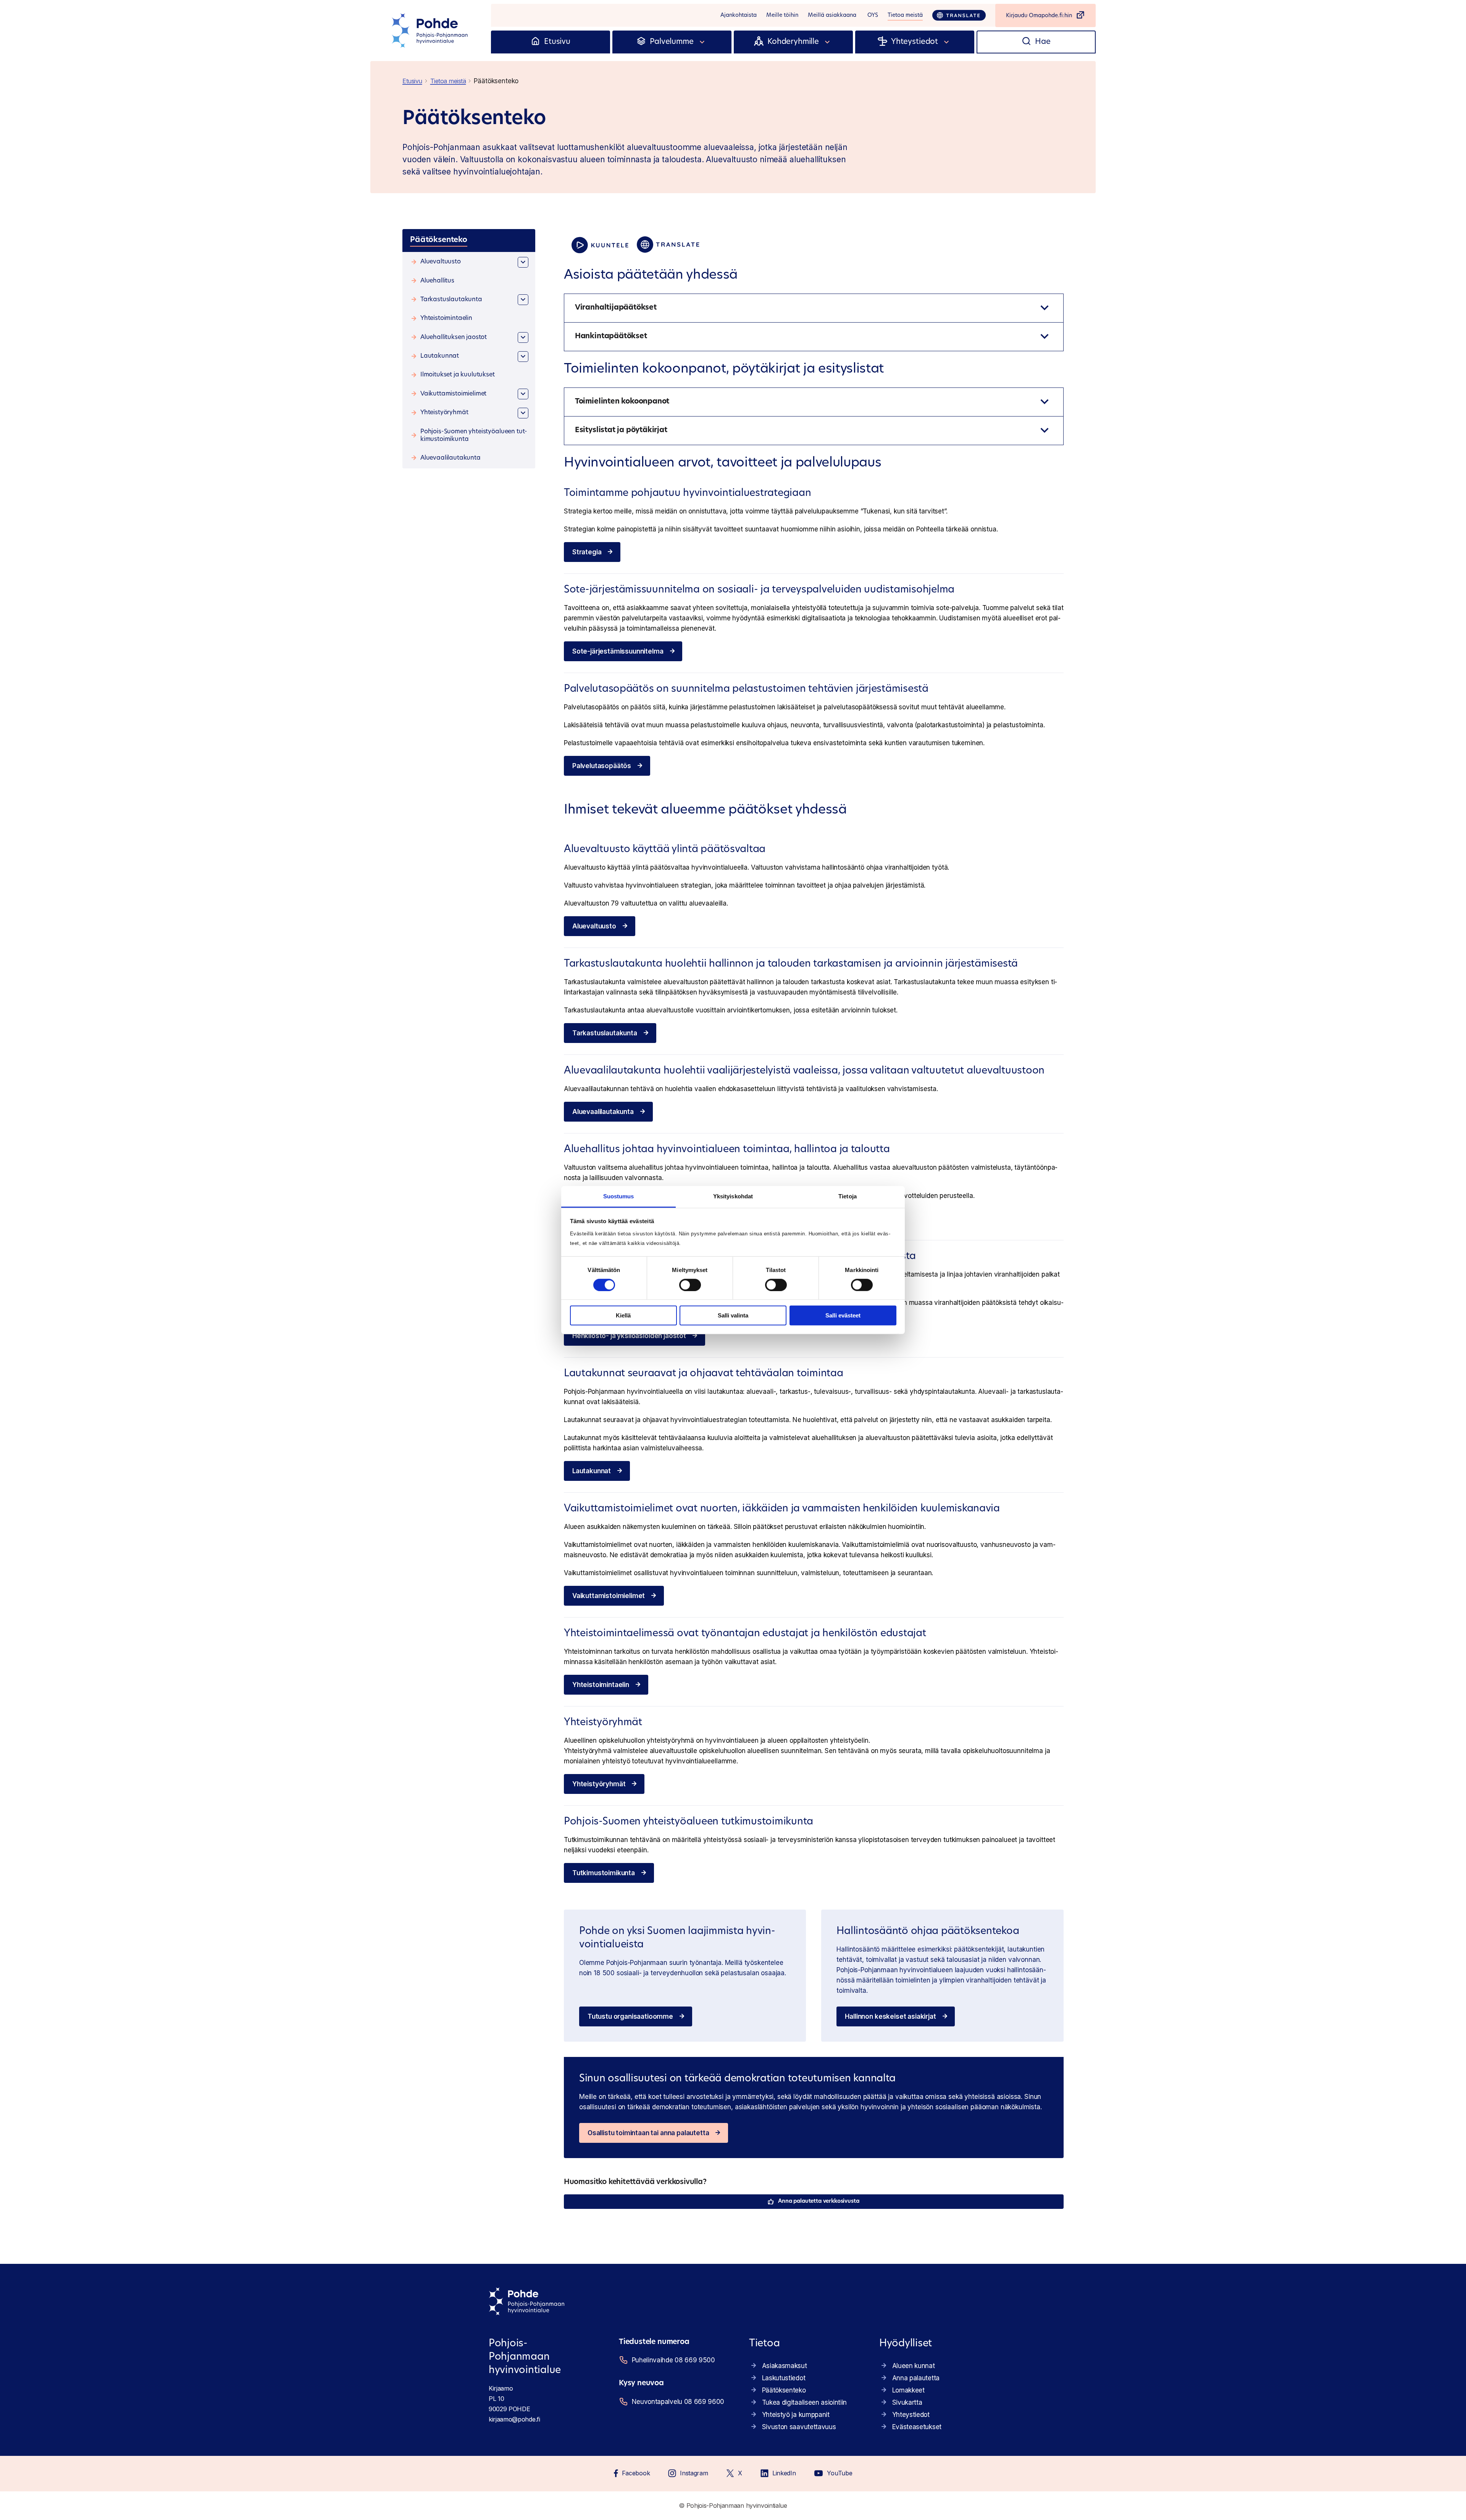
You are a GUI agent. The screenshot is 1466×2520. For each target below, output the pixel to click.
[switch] (690, 1285)
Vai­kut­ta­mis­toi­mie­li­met (609, 1596)
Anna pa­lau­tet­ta (916, 2378)
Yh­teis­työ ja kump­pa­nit (796, 2415)
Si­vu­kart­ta (907, 2402)
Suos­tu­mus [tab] (619, 1196)
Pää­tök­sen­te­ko (784, 2390)
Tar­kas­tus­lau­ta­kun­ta (605, 1033)
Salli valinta (733, 1315)
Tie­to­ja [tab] (848, 1196)
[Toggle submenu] (702, 42)
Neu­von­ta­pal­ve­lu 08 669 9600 (678, 2402)
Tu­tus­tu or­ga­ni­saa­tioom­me (630, 2016)
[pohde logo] (431, 31)
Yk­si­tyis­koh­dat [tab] (733, 1196)
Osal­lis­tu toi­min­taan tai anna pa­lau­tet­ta (648, 2133)
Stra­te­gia (587, 552)
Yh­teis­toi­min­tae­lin (601, 1685)
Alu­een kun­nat (914, 2366)
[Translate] (959, 15)
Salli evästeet (843, 1315)
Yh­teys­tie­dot (911, 2415)
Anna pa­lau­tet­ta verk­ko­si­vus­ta (819, 2201)
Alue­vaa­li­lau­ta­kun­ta (603, 1112)
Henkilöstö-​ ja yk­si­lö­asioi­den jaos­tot (629, 1336)
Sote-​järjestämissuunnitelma (618, 651)
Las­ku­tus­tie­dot (784, 2378)
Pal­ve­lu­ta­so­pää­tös (602, 766)
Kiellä (623, 1315)
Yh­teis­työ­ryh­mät (599, 1784)
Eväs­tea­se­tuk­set (917, 2427)
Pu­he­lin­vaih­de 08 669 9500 (673, 2360)
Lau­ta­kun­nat (592, 1471)
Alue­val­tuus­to (594, 926)
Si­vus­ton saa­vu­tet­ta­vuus (799, 2427)
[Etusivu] (535, 42)
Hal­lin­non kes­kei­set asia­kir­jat (890, 2016)
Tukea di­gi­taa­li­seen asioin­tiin (804, 2402)
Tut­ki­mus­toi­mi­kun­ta (604, 1873)
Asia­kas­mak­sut (785, 2366)
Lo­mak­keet (908, 2390)
